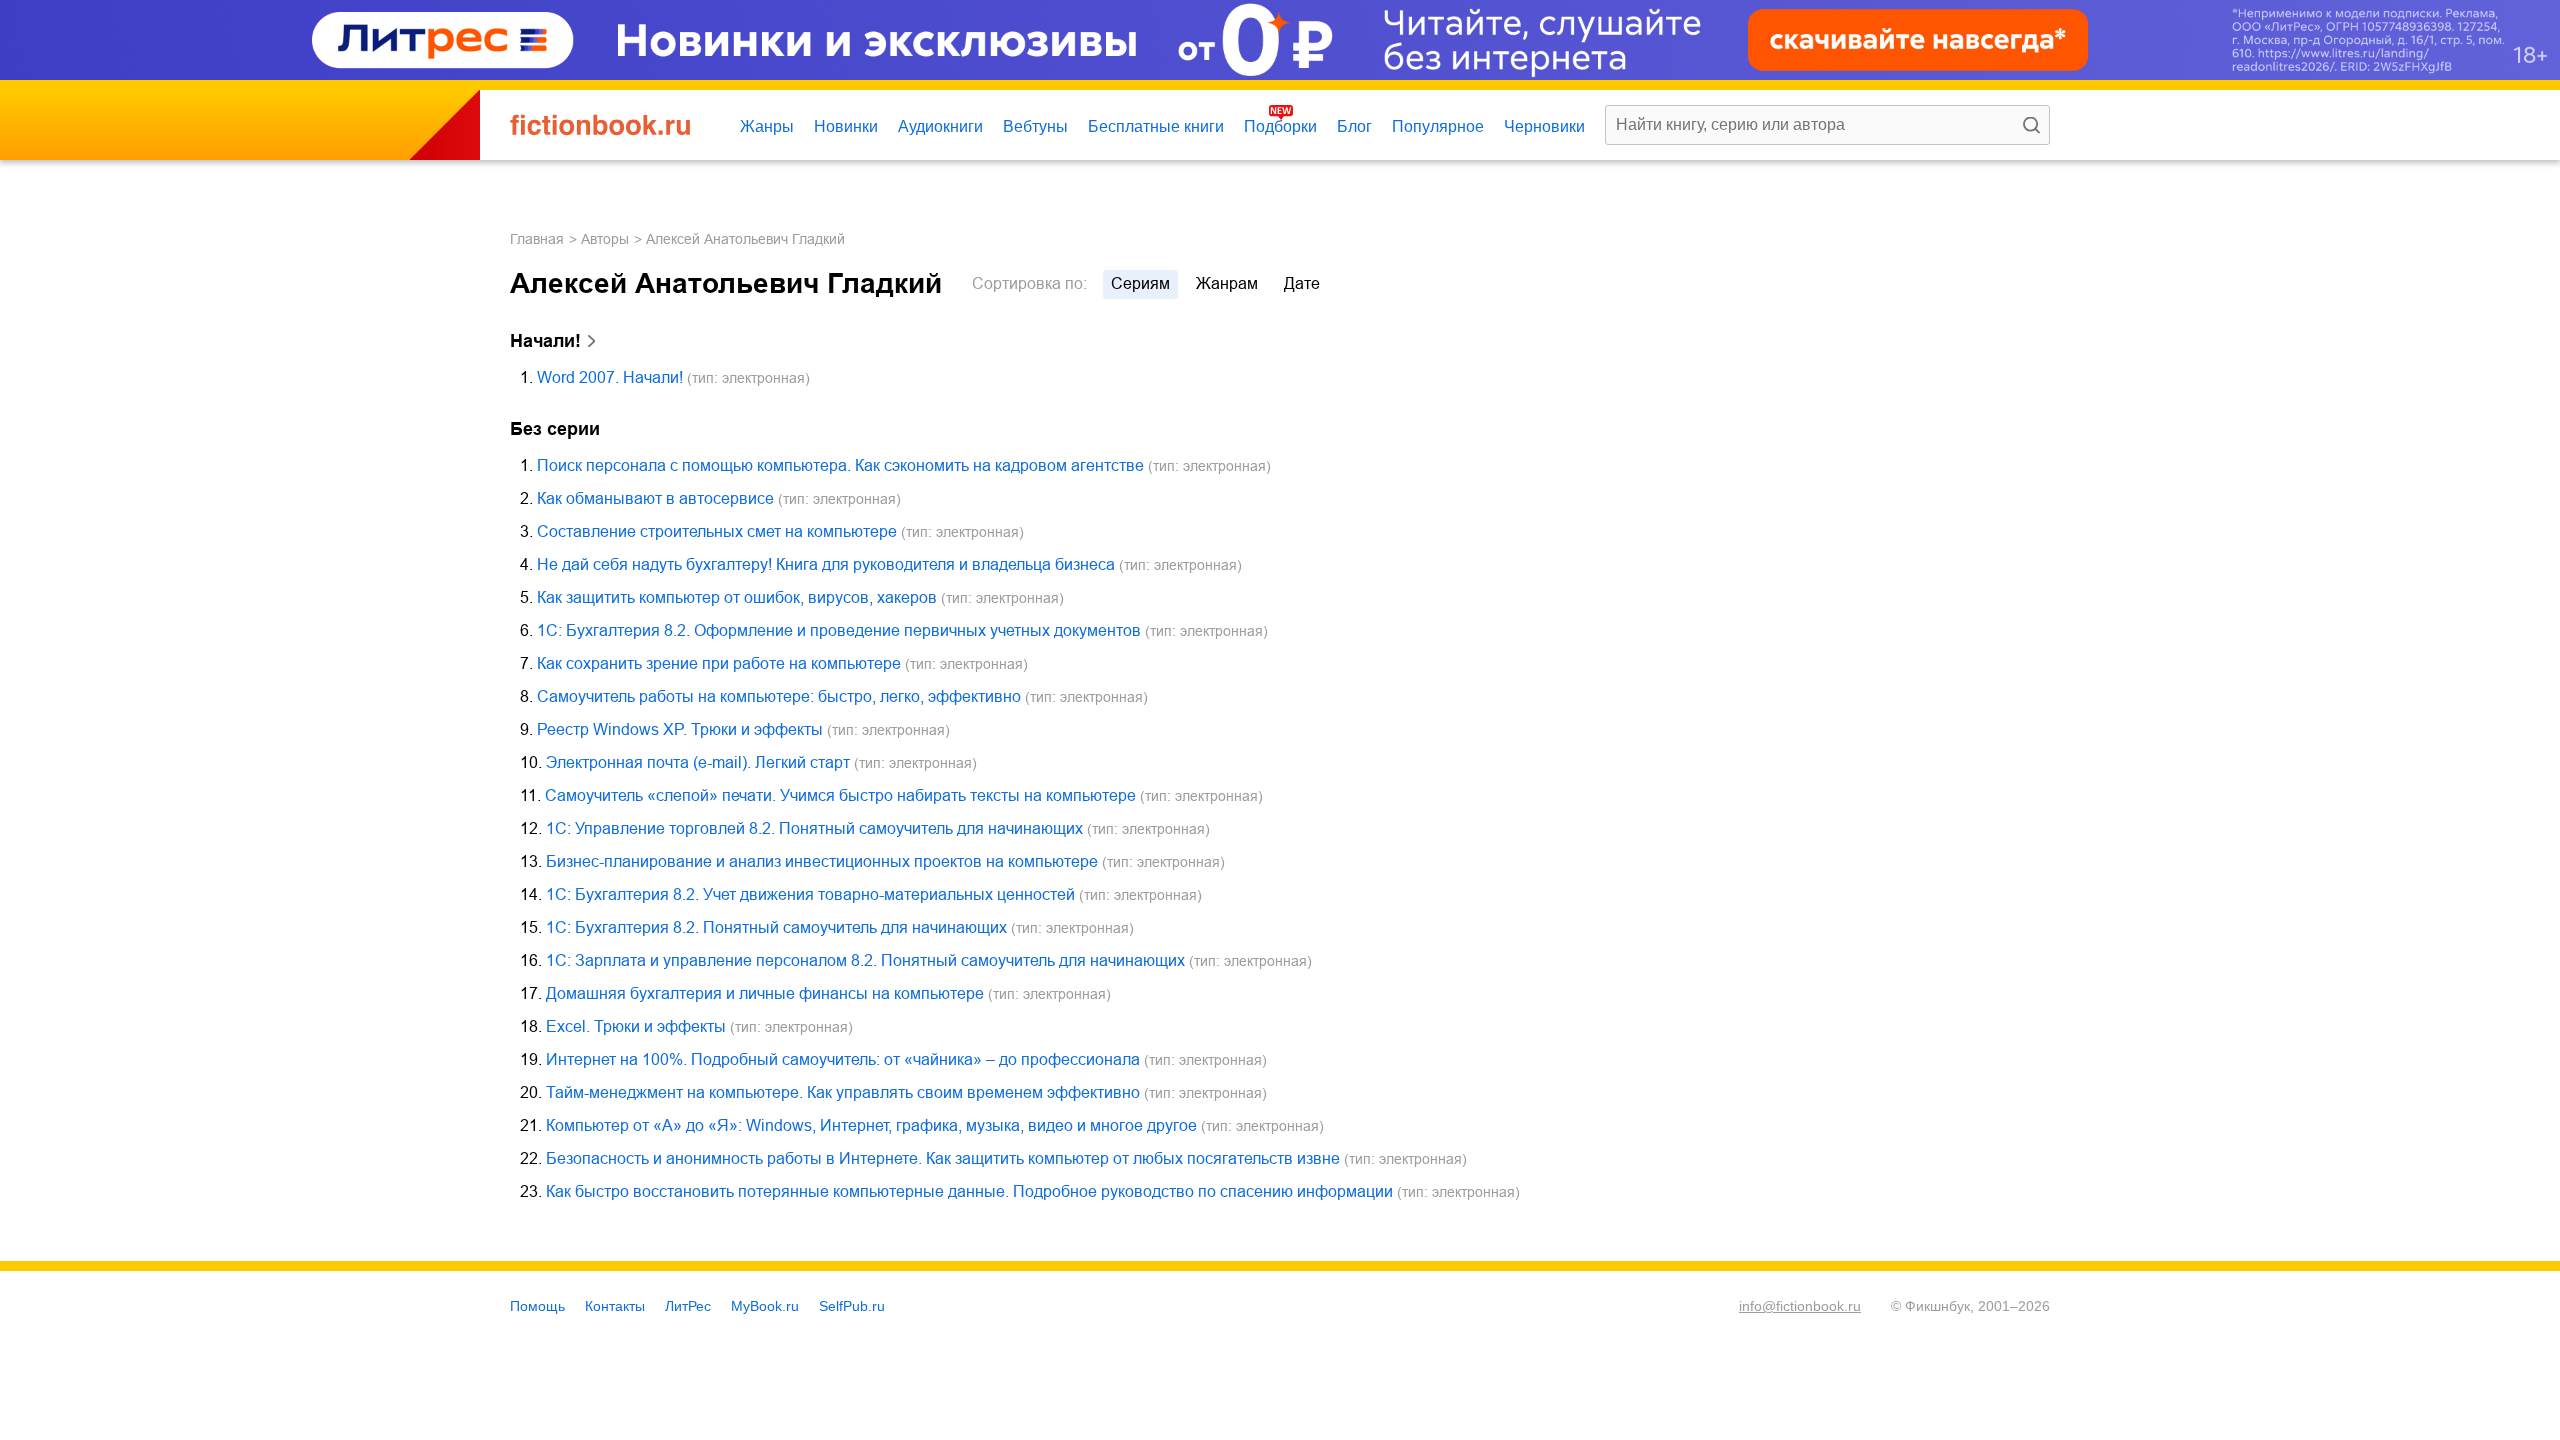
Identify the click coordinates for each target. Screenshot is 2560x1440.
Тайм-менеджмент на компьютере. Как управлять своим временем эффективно (843, 1092)
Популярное (1438, 126)
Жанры (767, 126)
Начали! (545, 341)
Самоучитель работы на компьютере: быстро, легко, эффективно (779, 696)
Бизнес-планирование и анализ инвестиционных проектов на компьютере (822, 861)
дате (1302, 283)
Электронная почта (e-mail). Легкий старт (698, 762)
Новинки (846, 126)
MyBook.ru (765, 1306)
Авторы (605, 239)
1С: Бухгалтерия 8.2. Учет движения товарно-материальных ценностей (810, 894)
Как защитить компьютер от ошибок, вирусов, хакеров (737, 597)
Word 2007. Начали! (610, 377)
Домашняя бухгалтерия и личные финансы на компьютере (765, 993)
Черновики (1544, 126)
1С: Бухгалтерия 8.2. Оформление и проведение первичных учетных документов (839, 630)
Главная (537, 239)
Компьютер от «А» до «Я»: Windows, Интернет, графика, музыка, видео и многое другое (871, 1125)
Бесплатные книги (1156, 126)
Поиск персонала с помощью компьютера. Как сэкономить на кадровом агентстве (840, 465)
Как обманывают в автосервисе (655, 498)
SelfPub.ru (852, 1306)
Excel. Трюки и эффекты (636, 1026)
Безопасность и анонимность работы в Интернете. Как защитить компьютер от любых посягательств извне (943, 1158)
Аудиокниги (940, 126)
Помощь (537, 1306)
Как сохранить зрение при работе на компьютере (719, 663)
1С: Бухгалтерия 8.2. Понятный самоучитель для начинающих (776, 927)
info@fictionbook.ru (1800, 1306)
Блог (1354, 126)
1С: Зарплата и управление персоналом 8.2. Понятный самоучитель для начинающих (865, 960)
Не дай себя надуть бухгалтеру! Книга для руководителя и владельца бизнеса (826, 564)
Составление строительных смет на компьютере (717, 531)
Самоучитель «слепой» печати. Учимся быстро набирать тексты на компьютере (840, 795)
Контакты (615, 1306)
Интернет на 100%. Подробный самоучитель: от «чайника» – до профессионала (843, 1059)
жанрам (1227, 283)
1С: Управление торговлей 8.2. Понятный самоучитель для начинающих (814, 828)
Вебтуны (1035, 126)
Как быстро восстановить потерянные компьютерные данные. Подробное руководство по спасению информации (969, 1191)
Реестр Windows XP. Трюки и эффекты (680, 729)
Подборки (1280, 126)
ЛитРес (688, 1306)
